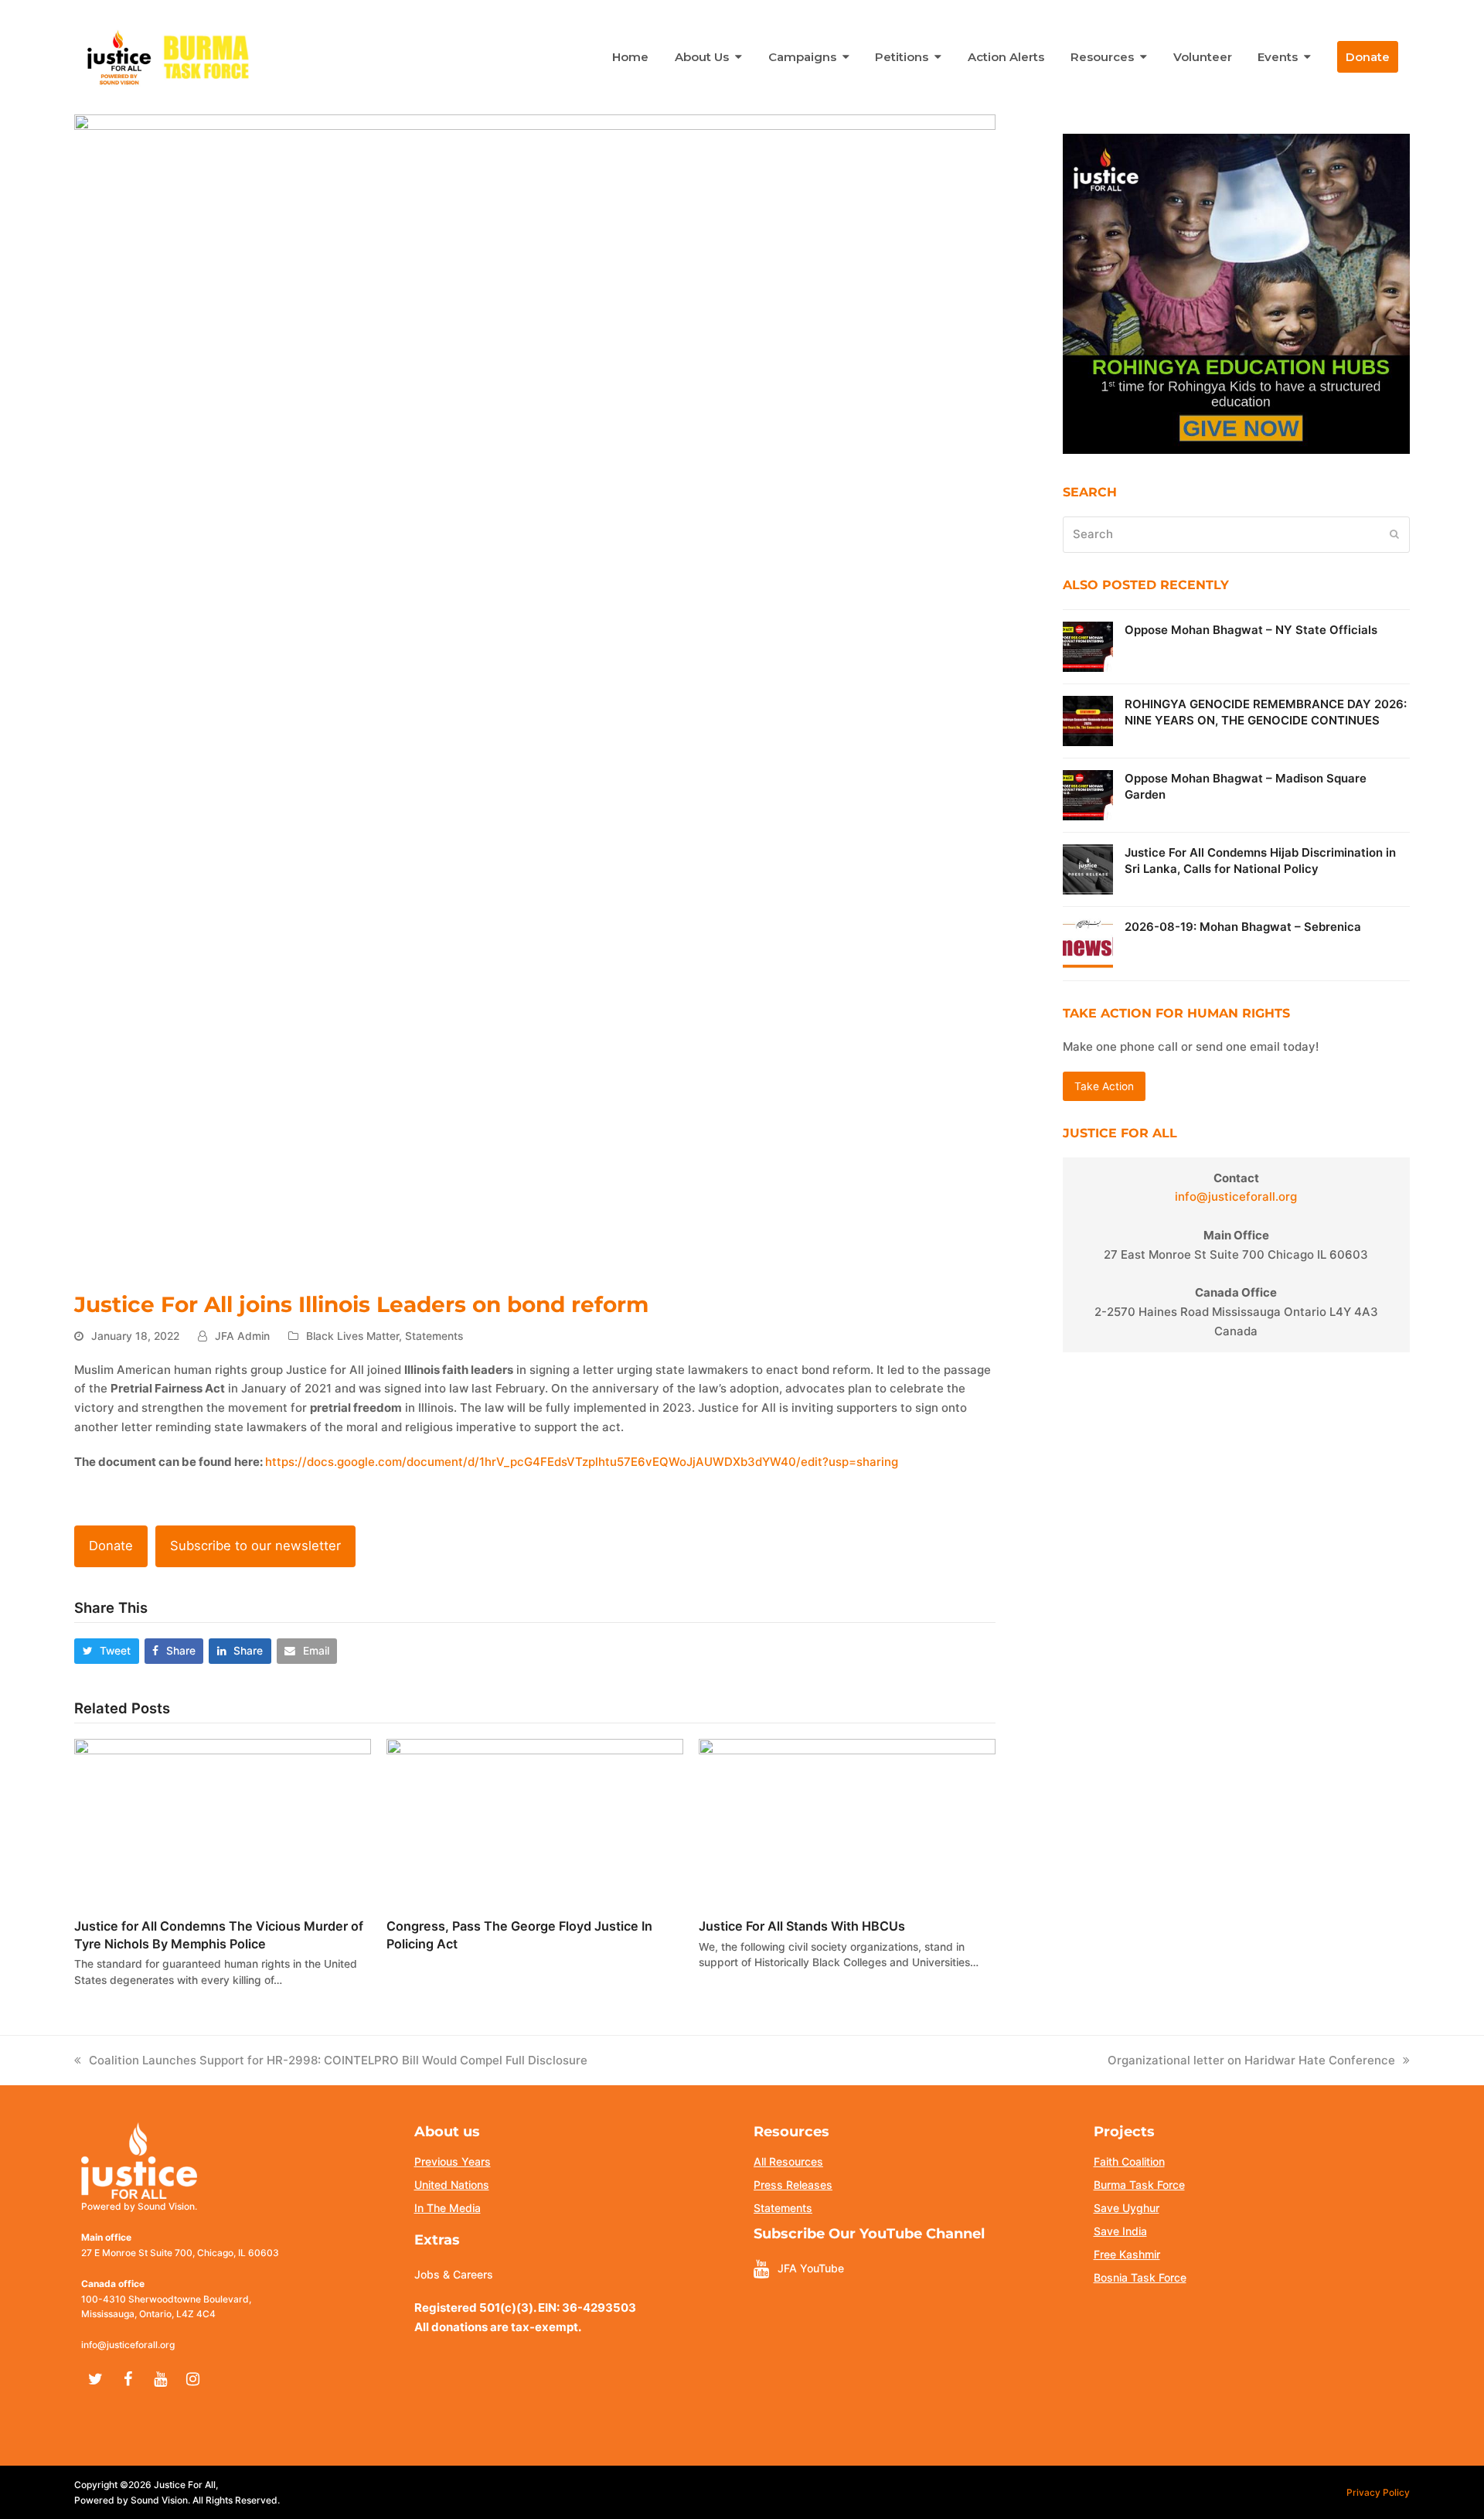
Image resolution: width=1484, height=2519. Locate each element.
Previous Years (453, 2161)
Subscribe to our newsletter (255, 1546)
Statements (434, 1336)
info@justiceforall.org (1236, 1196)
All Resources (788, 2161)
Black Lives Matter (352, 1336)
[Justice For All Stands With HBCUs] (847, 1821)
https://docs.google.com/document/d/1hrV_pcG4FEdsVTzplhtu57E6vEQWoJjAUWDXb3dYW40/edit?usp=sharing (582, 1462)
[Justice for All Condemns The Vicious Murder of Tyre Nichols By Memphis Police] (223, 1821)
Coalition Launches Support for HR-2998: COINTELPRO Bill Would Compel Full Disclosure (338, 2060)
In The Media (448, 2208)
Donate (111, 1546)
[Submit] (1394, 534)
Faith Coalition (1129, 2161)
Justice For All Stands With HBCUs (802, 1926)
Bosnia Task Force (1140, 2277)
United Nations (452, 2185)
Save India (1120, 2231)
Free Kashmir (1127, 2254)
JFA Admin (242, 1336)
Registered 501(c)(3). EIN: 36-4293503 (525, 2308)
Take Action (1104, 1086)
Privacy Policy (1378, 2492)
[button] (107, 1651)
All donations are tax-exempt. (498, 2327)
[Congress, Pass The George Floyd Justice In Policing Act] (535, 1821)
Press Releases (793, 2185)
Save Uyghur (1127, 2208)
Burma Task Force (1139, 2185)
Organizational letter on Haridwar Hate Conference (1251, 2060)
